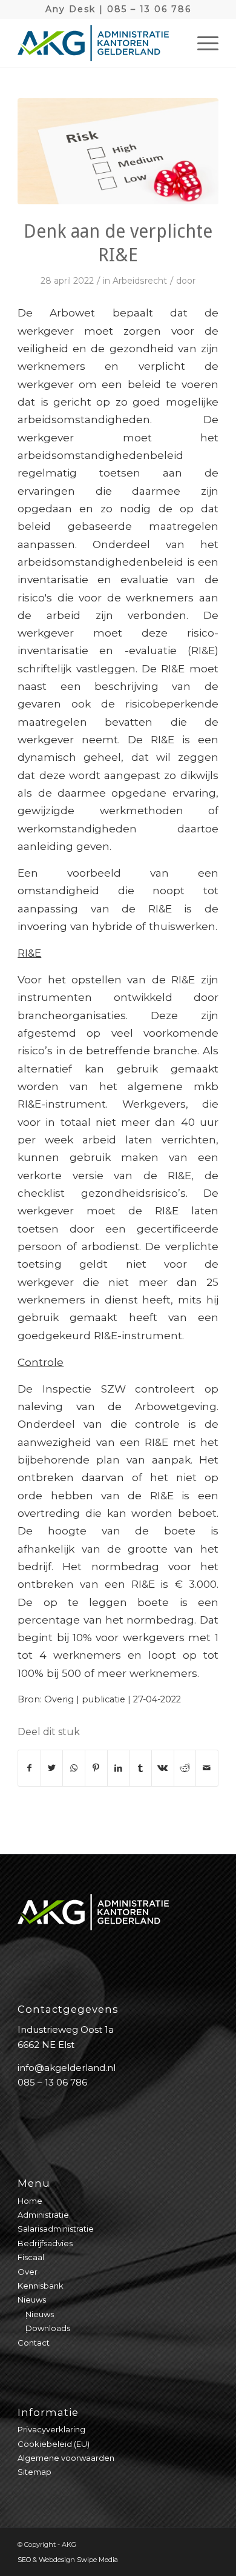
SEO (24, 2560)
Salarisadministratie (56, 2229)
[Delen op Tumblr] (140, 1768)
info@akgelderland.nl (67, 2068)
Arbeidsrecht (140, 281)
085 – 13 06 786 (149, 9)
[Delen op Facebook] (29, 1768)
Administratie (43, 2215)
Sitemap (34, 2472)
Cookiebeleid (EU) (54, 2444)
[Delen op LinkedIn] (119, 1768)
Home (30, 2201)
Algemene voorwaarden (66, 2458)
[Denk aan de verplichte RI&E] (118, 151)
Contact (34, 2343)
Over (28, 2272)
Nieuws (32, 2300)
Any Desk (70, 9)
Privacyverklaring (51, 2429)
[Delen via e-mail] (207, 1768)
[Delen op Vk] (163, 1768)
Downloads (48, 2328)
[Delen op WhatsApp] (74, 1768)
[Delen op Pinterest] (96, 1768)
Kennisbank (41, 2286)
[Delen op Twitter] (52, 1768)
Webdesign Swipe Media (78, 2560)
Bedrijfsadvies (45, 2243)
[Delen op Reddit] (185, 1768)
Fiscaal (31, 2257)
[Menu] (202, 43)
